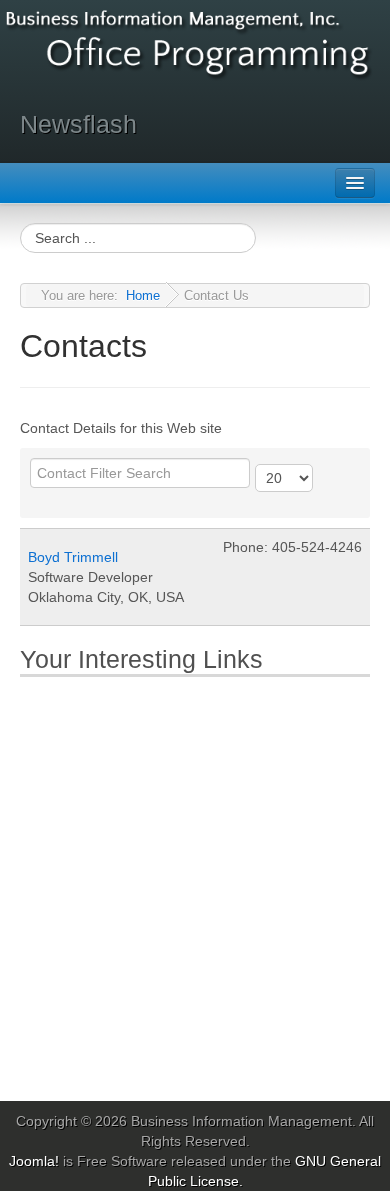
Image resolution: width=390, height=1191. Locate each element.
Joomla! (34, 1161)
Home (143, 296)
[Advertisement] (195, 885)
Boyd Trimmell (73, 557)
